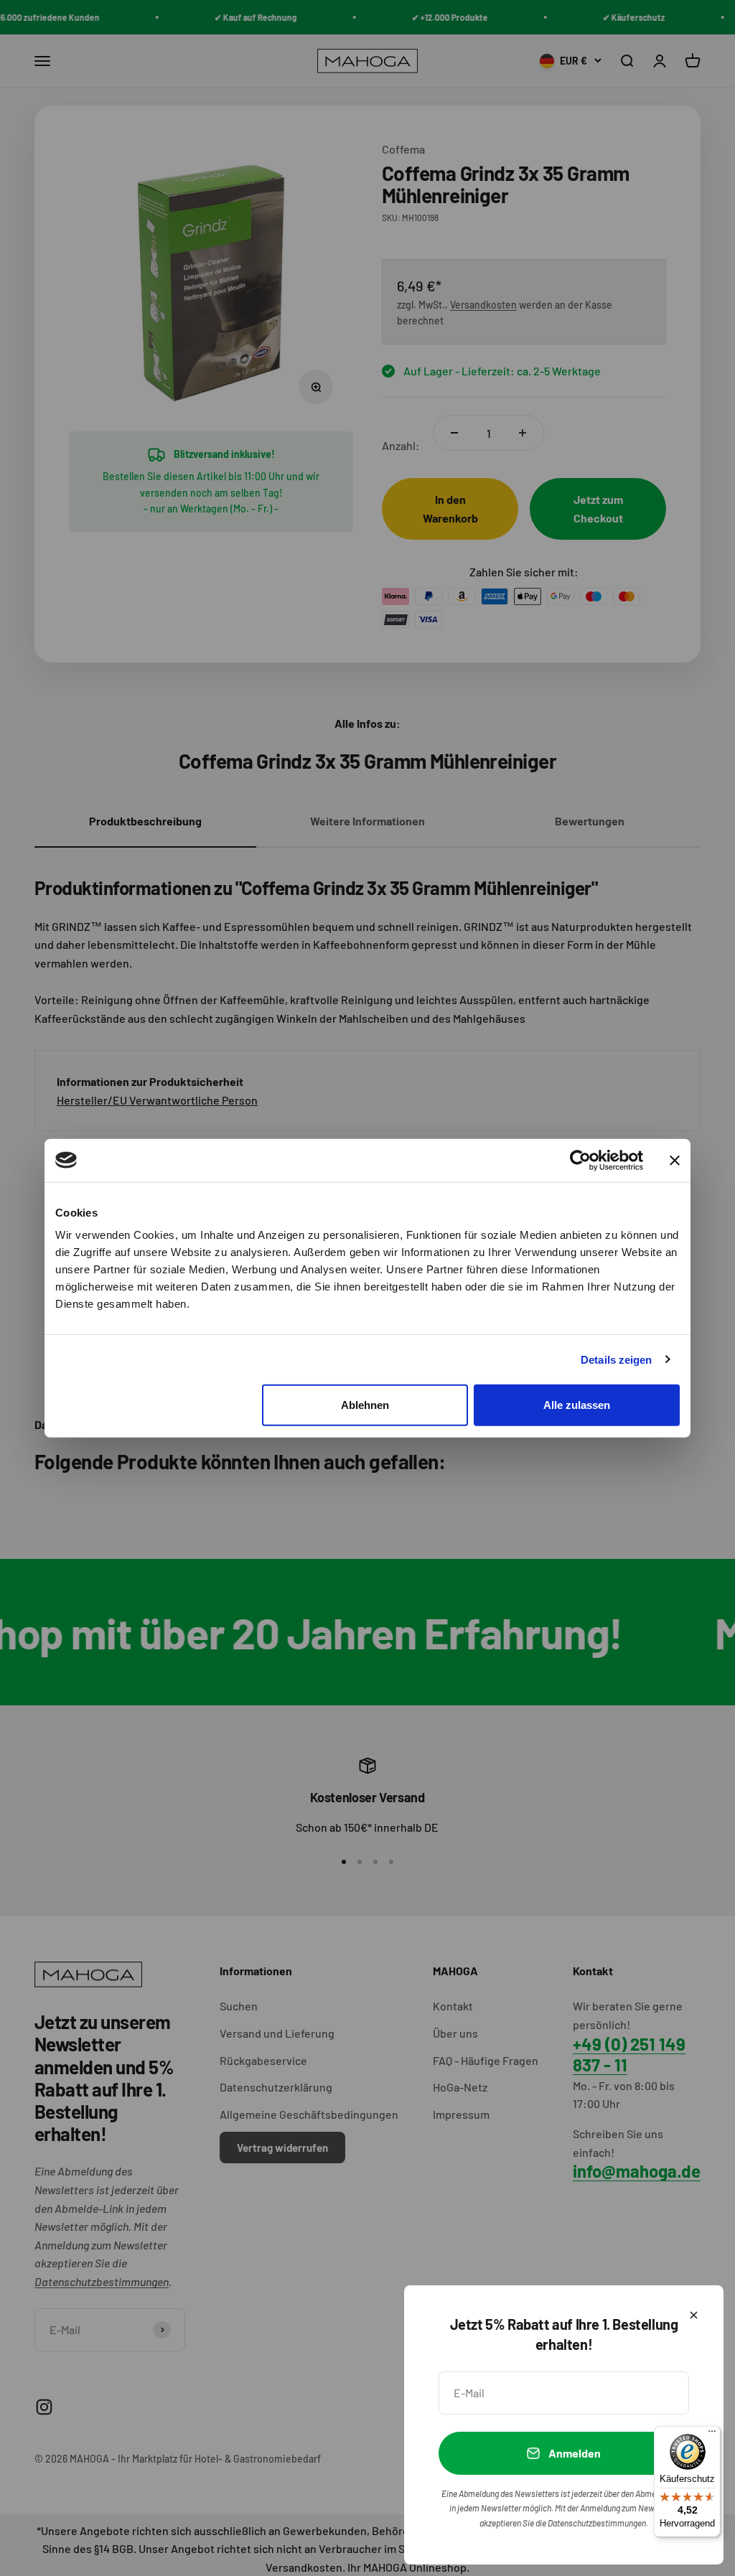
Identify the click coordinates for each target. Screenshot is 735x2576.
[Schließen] (694, 2315)
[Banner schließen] (675, 1160)
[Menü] (712, 2435)
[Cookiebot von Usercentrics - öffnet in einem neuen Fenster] (580, 1160)
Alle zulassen (577, 1405)
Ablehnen (365, 1405)
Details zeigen (616, 1359)
